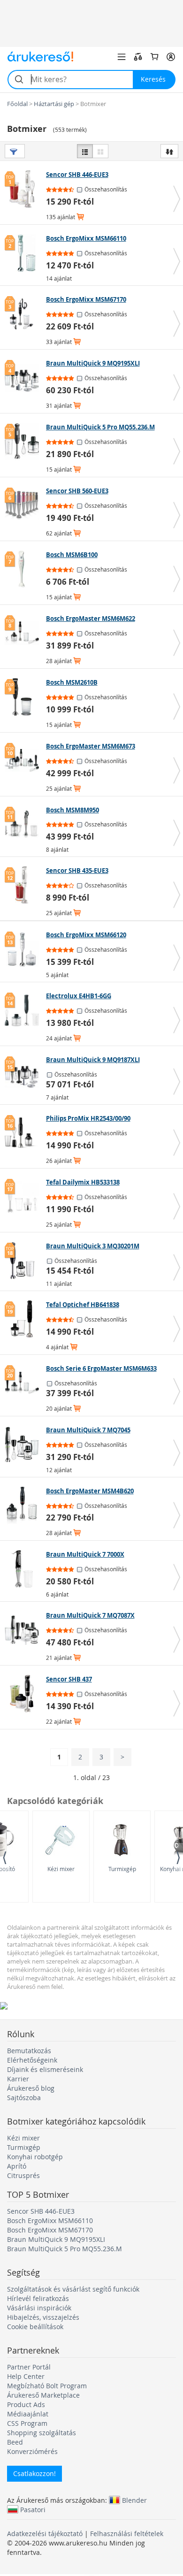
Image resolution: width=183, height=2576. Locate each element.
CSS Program (27, 2423)
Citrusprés (23, 2175)
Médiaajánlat (28, 2414)
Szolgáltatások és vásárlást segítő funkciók (73, 2289)
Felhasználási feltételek (127, 2534)
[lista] (85, 151)
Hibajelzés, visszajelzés (43, 2317)
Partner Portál (29, 2367)
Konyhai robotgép (35, 2157)
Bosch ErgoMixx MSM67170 (50, 2230)
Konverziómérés (32, 2451)
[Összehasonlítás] (138, 57)
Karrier (18, 2079)
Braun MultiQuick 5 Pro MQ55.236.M (65, 2249)
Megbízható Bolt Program (47, 2386)
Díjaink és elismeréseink (45, 2069)
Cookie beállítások (35, 2327)
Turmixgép (122, 1869)
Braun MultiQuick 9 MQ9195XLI (56, 2239)
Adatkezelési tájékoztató (45, 2534)
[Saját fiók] (171, 57)
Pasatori (33, 2509)
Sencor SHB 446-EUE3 (41, 2211)
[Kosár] (154, 57)
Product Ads (26, 2404)
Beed (15, 2442)
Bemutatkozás (29, 2051)
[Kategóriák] (122, 57)
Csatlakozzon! (34, 2473)
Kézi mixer (61, 1869)
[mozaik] (100, 151)
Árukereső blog (31, 2088)
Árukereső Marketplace (43, 2395)
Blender (134, 2500)
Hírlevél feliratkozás (38, 2298)
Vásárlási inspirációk (39, 2308)
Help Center (26, 2376)
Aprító (17, 2166)
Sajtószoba (24, 2098)
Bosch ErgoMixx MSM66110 (50, 2221)
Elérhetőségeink (32, 2060)
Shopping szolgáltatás (42, 2433)
